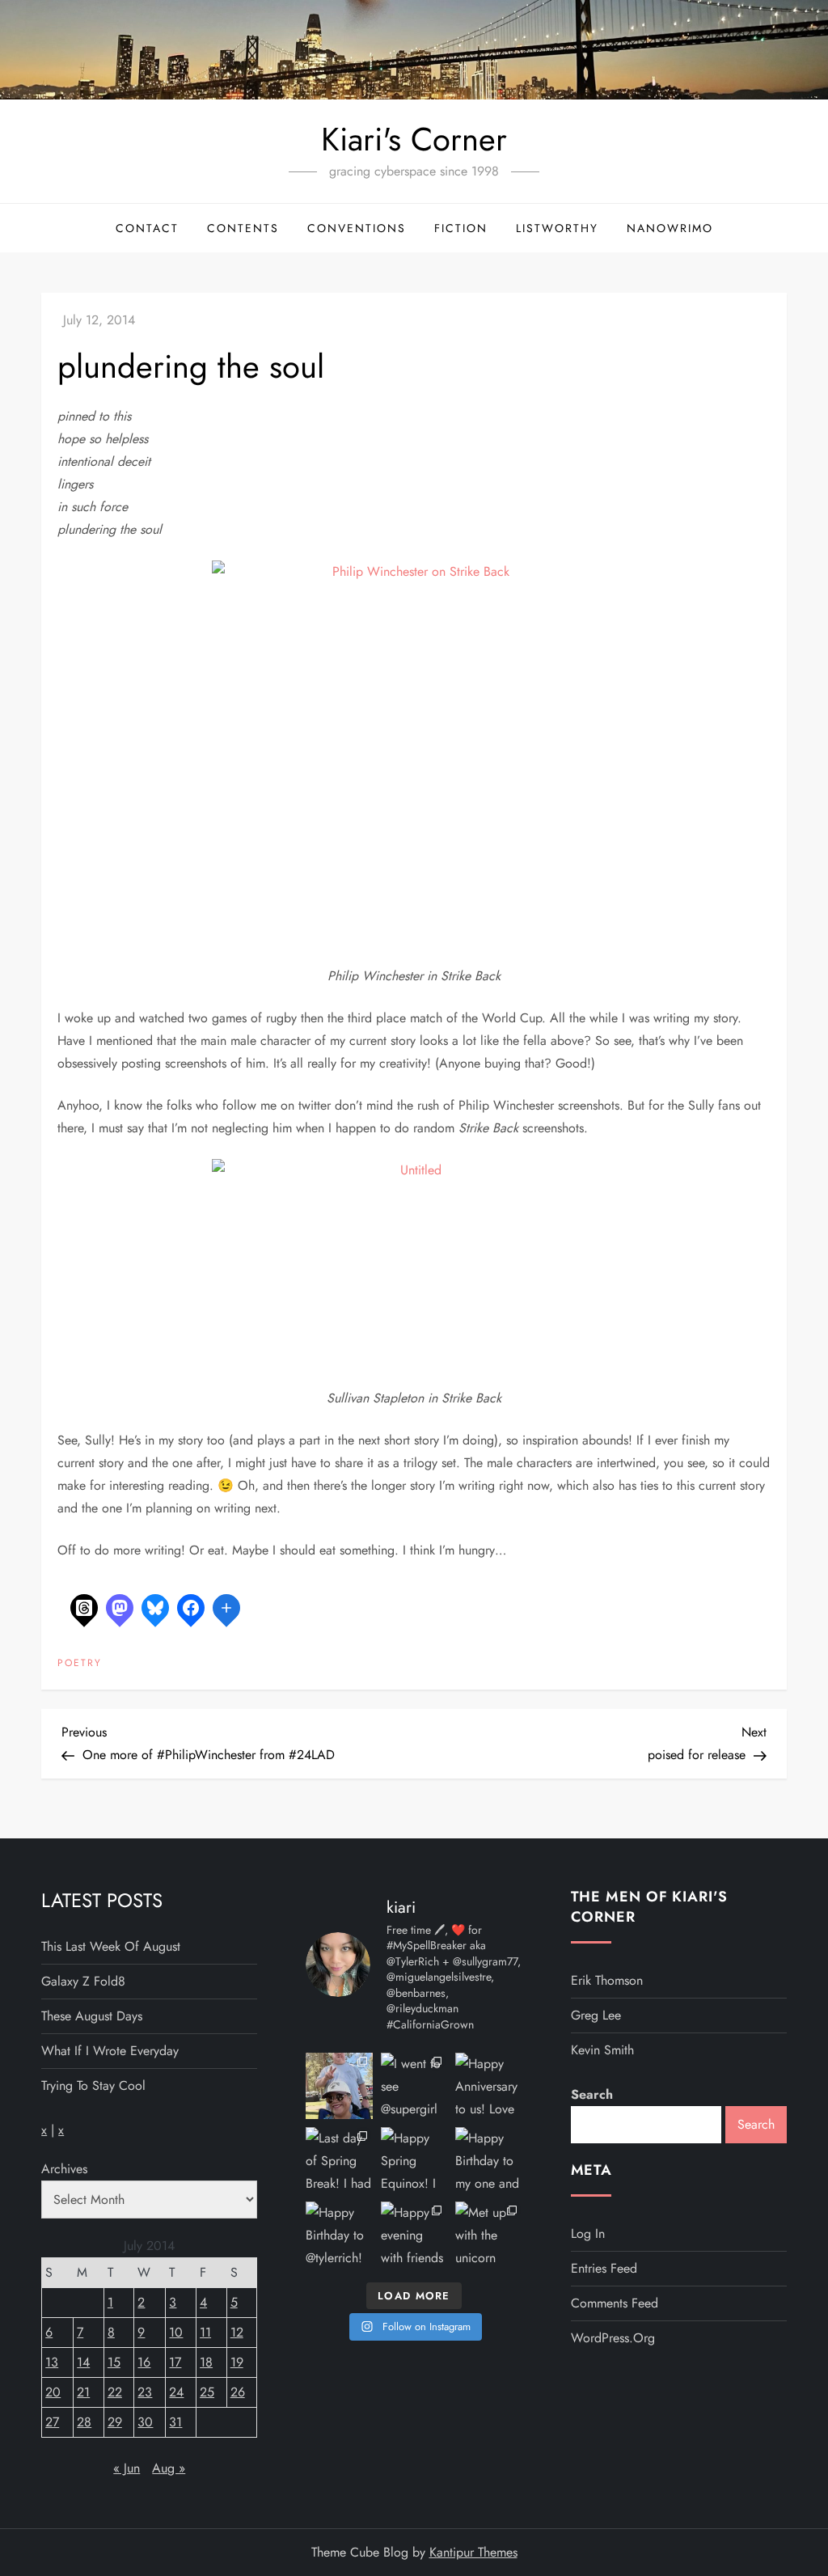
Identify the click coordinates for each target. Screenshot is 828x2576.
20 (53, 2392)
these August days (92, 2016)
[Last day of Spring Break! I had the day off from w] (339, 2160)
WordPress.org (613, 2338)
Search (592, 2094)
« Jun (127, 2468)
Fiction (461, 228)
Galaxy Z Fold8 (83, 1981)
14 (83, 2362)
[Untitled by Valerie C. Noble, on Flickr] (414, 1271)
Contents (243, 228)
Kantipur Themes (473, 2552)
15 (114, 2362)
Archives (64, 2169)
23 (145, 2392)
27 (52, 2422)
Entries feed (604, 2268)
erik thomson (607, 1980)
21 (83, 2392)
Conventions (357, 228)
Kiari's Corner (414, 139)
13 (52, 2362)
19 (237, 2362)
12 (237, 2332)
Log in (588, 2233)
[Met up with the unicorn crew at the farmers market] (488, 2235)
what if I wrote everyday (110, 2051)
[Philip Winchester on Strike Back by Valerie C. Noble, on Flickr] (414, 761)
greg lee (596, 2015)
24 (176, 2392)
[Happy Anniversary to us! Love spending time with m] (488, 2086)
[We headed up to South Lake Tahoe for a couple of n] (339, 2086)
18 (206, 2362)
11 (205, 2332)
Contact (147, 228)
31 (175, 2422)
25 (207, 2392)
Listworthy (557, 228)
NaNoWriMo (670, 228)
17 (175, 2362)
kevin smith (602, 2050)
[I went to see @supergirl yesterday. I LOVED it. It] (414, 2086)
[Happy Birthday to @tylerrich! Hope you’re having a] (339, 2235)
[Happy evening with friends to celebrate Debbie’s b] (414, 2235)
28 (84, 2422)
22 (115, 2392)
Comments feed (615, 2303)
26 (238, 2392)
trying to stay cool (93, 2085)
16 (144, 2362)
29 (115, 2422)
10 (176, 2332)
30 (145, 2422)
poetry (80, 1664)
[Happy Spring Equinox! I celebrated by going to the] (414, 2160)
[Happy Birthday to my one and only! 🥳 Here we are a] (488, 2160)
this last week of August (111, 1946)
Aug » (169, 2468)
